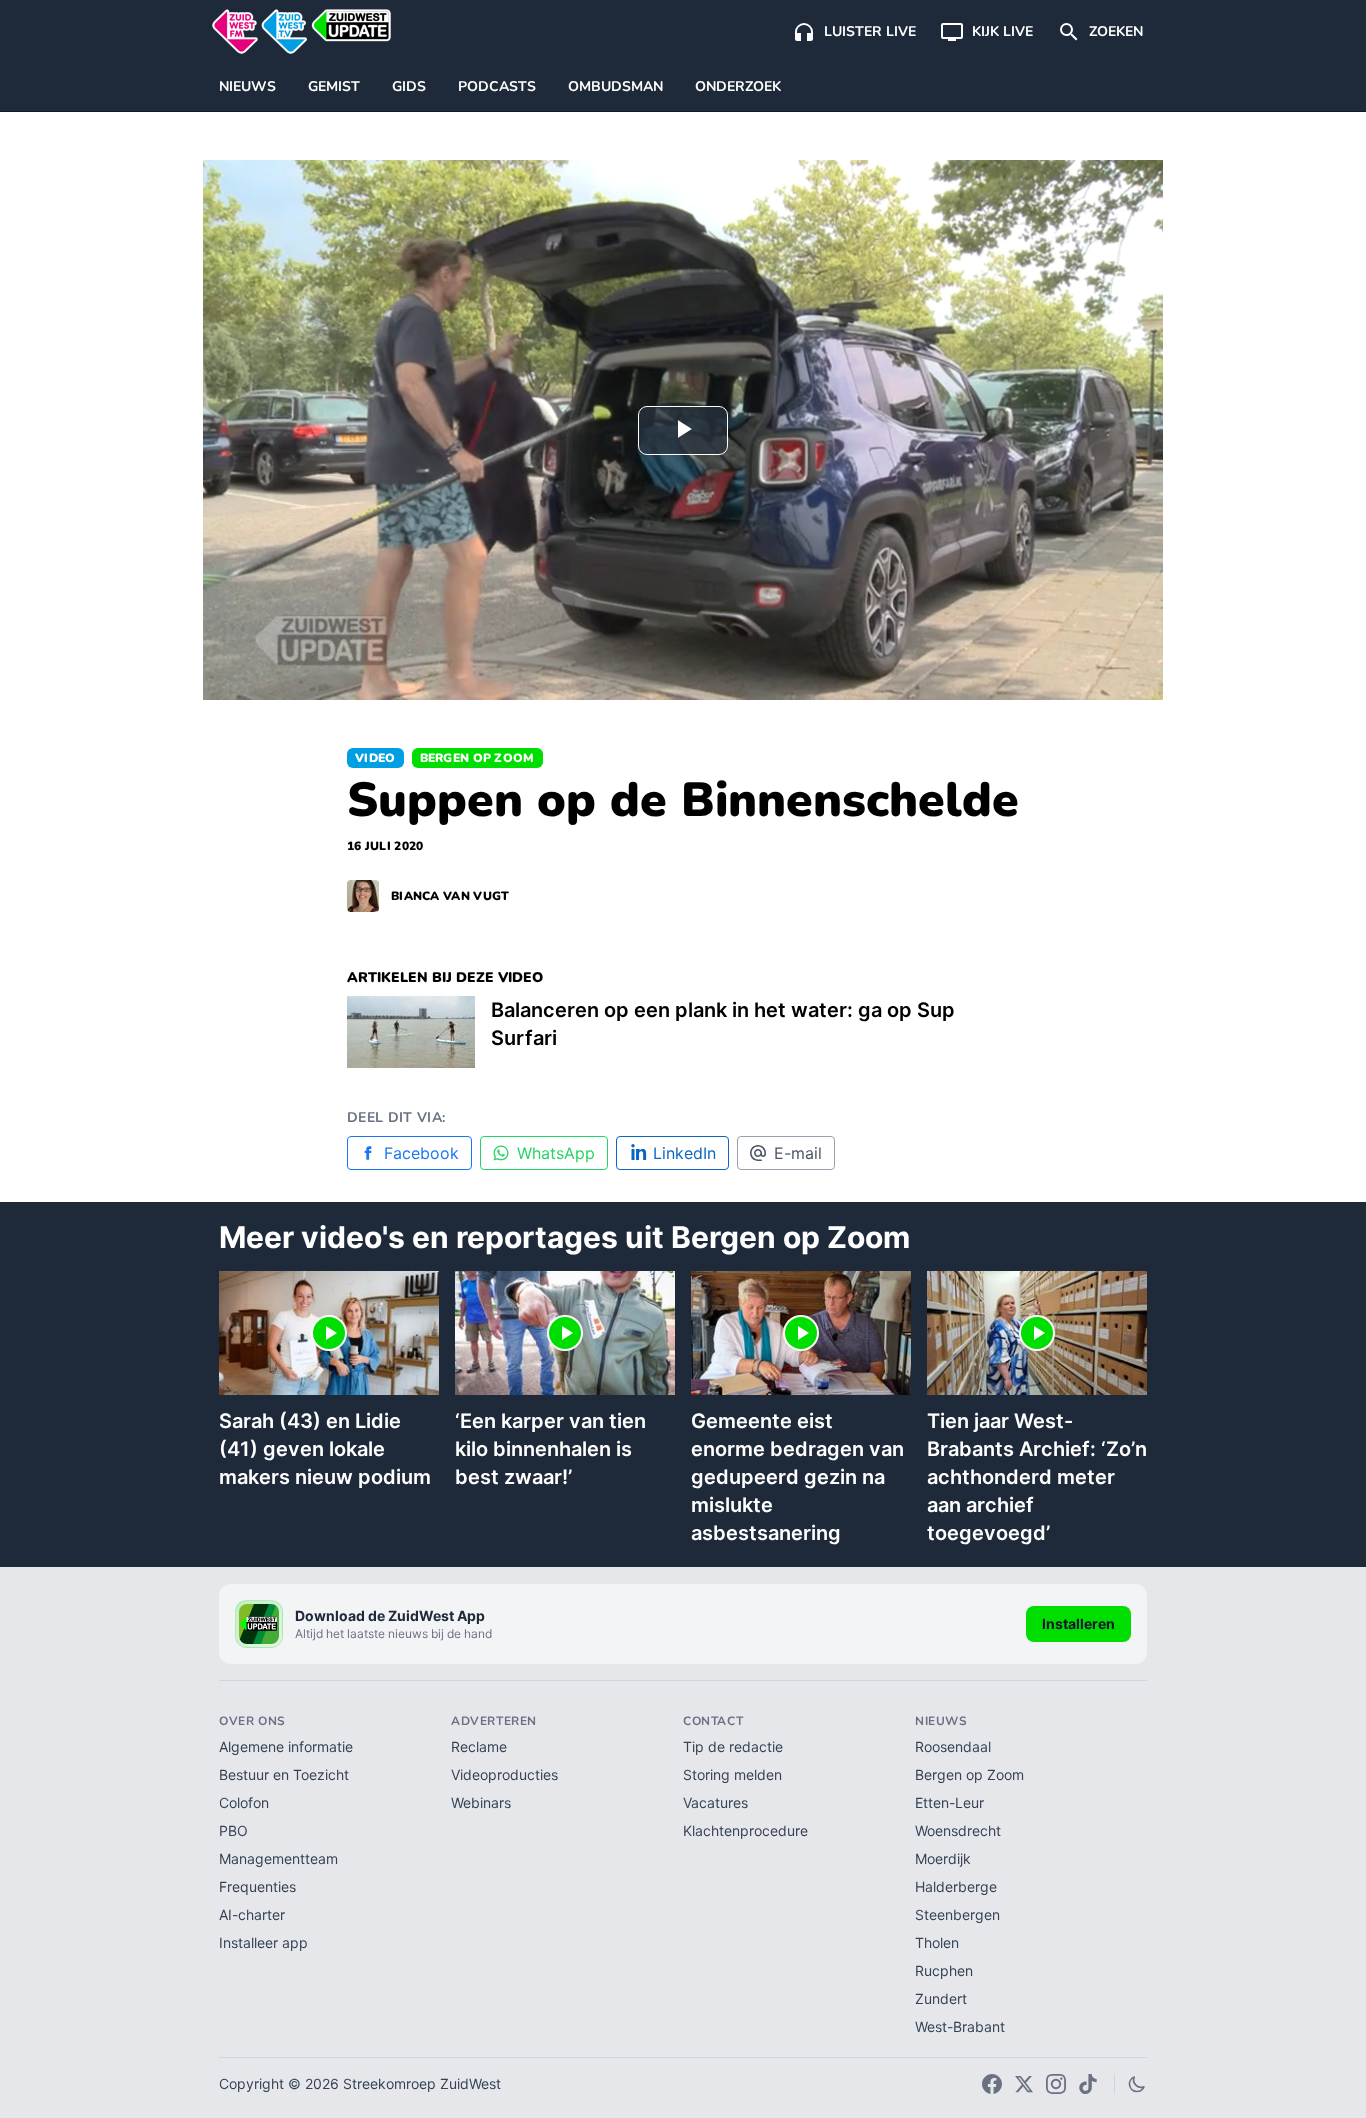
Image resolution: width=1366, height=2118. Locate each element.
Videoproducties (504, 1774)
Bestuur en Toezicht (284, 1774)
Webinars (481, 1802)
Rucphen (944, 1970)
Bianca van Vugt (450, 896)
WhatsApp (556, 1153)
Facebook (421, 1153)
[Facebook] (992, 2084)
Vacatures (715, 1802)
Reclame (479, 1746)
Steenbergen (957, 1914)
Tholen (937, 1942)
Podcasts (497, 86)
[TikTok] (1088, 2084)
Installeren (1078, 1623)
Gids (409, 86)
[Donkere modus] (1137, 2084)
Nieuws (247, 86)
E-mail (798, 1153)
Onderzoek (738, 86)
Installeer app (263, 1942)
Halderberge (956, 1886)
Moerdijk (943, 1858)
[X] (1024, 2084)
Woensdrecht (958, 1830)
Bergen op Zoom (477, 758)
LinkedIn (684, 1153)
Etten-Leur (949, 1802)
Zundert (941, 1998)
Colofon (244, 1802)
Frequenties (257, 1886)
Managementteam (278, 1858)
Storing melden (732, 1774)
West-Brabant (960, 2026)
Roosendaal (953, 1746)
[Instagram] (1056, 2084)
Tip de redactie (733, 1746)
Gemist (334, 86)
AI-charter (252, 1914)
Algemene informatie (286, 1746)
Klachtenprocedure (745, 1830)
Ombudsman (615, 86)
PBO (233, 1830)
